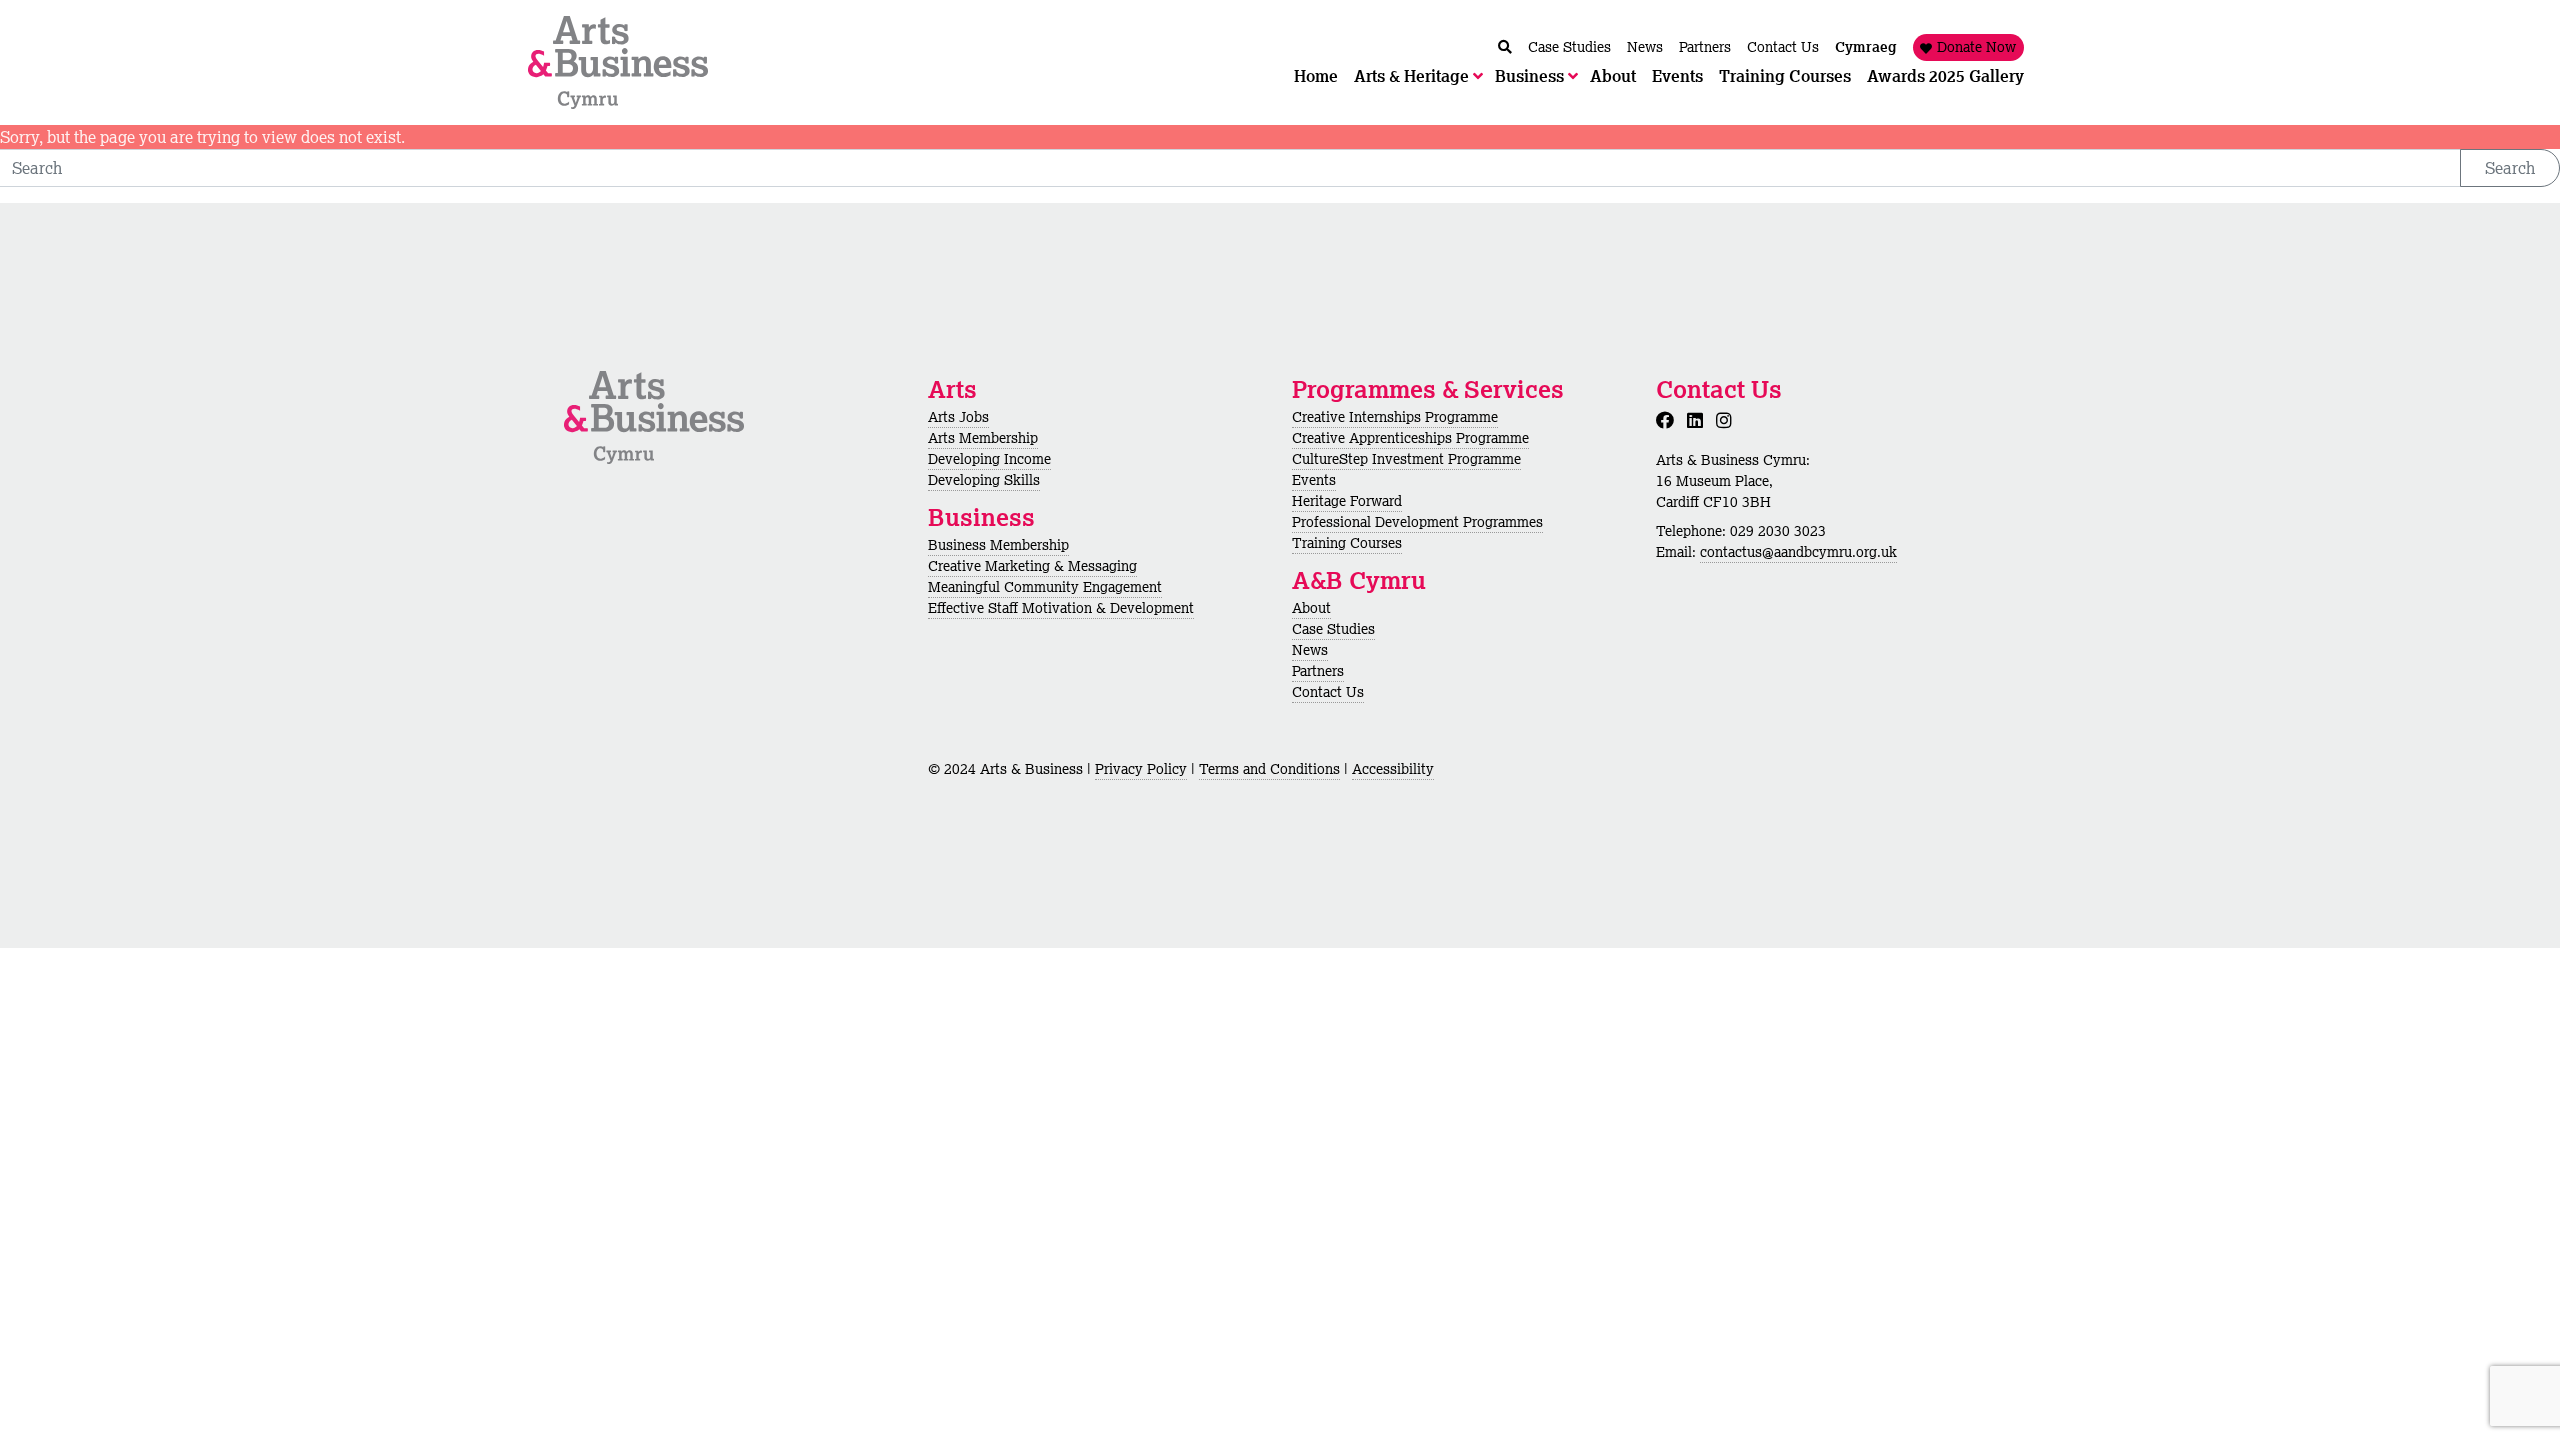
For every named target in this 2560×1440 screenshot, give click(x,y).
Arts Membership (983, 438)
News (1310, 650)
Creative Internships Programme (1395, 417)
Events (1314, 480)
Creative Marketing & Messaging (1032, 566)
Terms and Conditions (1269, 769)
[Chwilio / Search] (1505, 47)
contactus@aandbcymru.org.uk (1798, 552)
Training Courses (1347, 543)
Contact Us (1328, 692)
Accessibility (1393, 769)
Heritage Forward (1347, 501)
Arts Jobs (958, 417)
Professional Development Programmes (1417, 522)
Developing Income (989, 459)
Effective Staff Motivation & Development (1061, 608)
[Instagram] (1728, 420)
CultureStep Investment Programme (1406, 459)
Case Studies (1333, 629)
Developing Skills (984, 480)
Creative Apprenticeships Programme (1410, 438)
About (1311, 608)
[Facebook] (1669, 420)
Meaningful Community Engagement (1045, 587)
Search (2510, 168)
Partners (1318, 671)
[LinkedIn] (1699, 420)
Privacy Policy (1141, 769)
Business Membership (998, 545)
